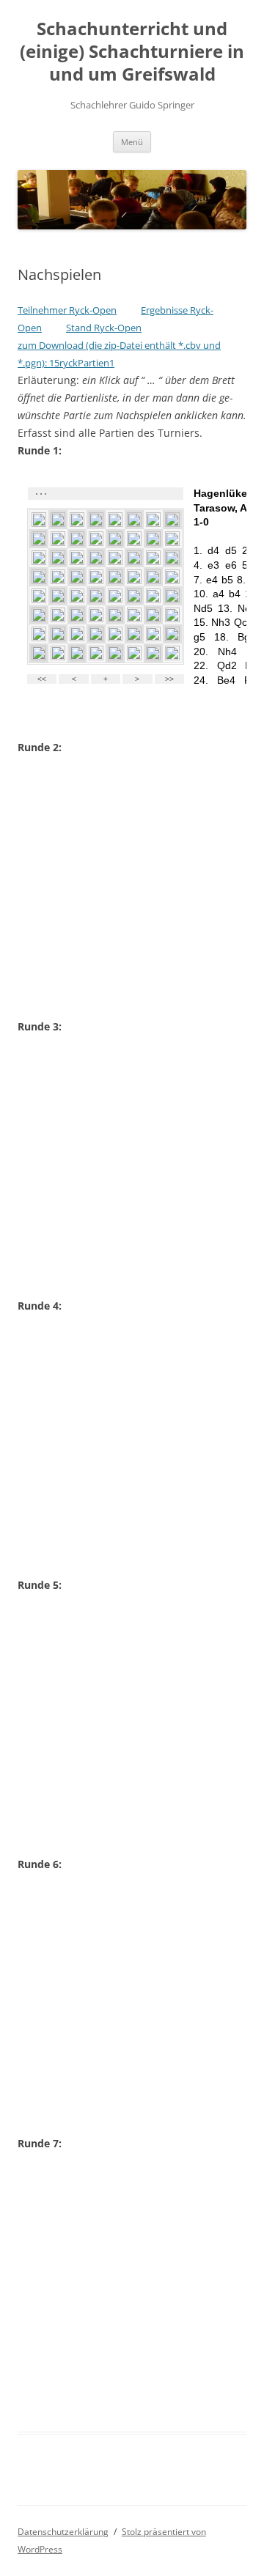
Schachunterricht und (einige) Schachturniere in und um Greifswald (132, 52)
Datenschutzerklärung (63, 2532)
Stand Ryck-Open (104, 328)
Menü (132, 142)
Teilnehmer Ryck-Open (67, 310)
